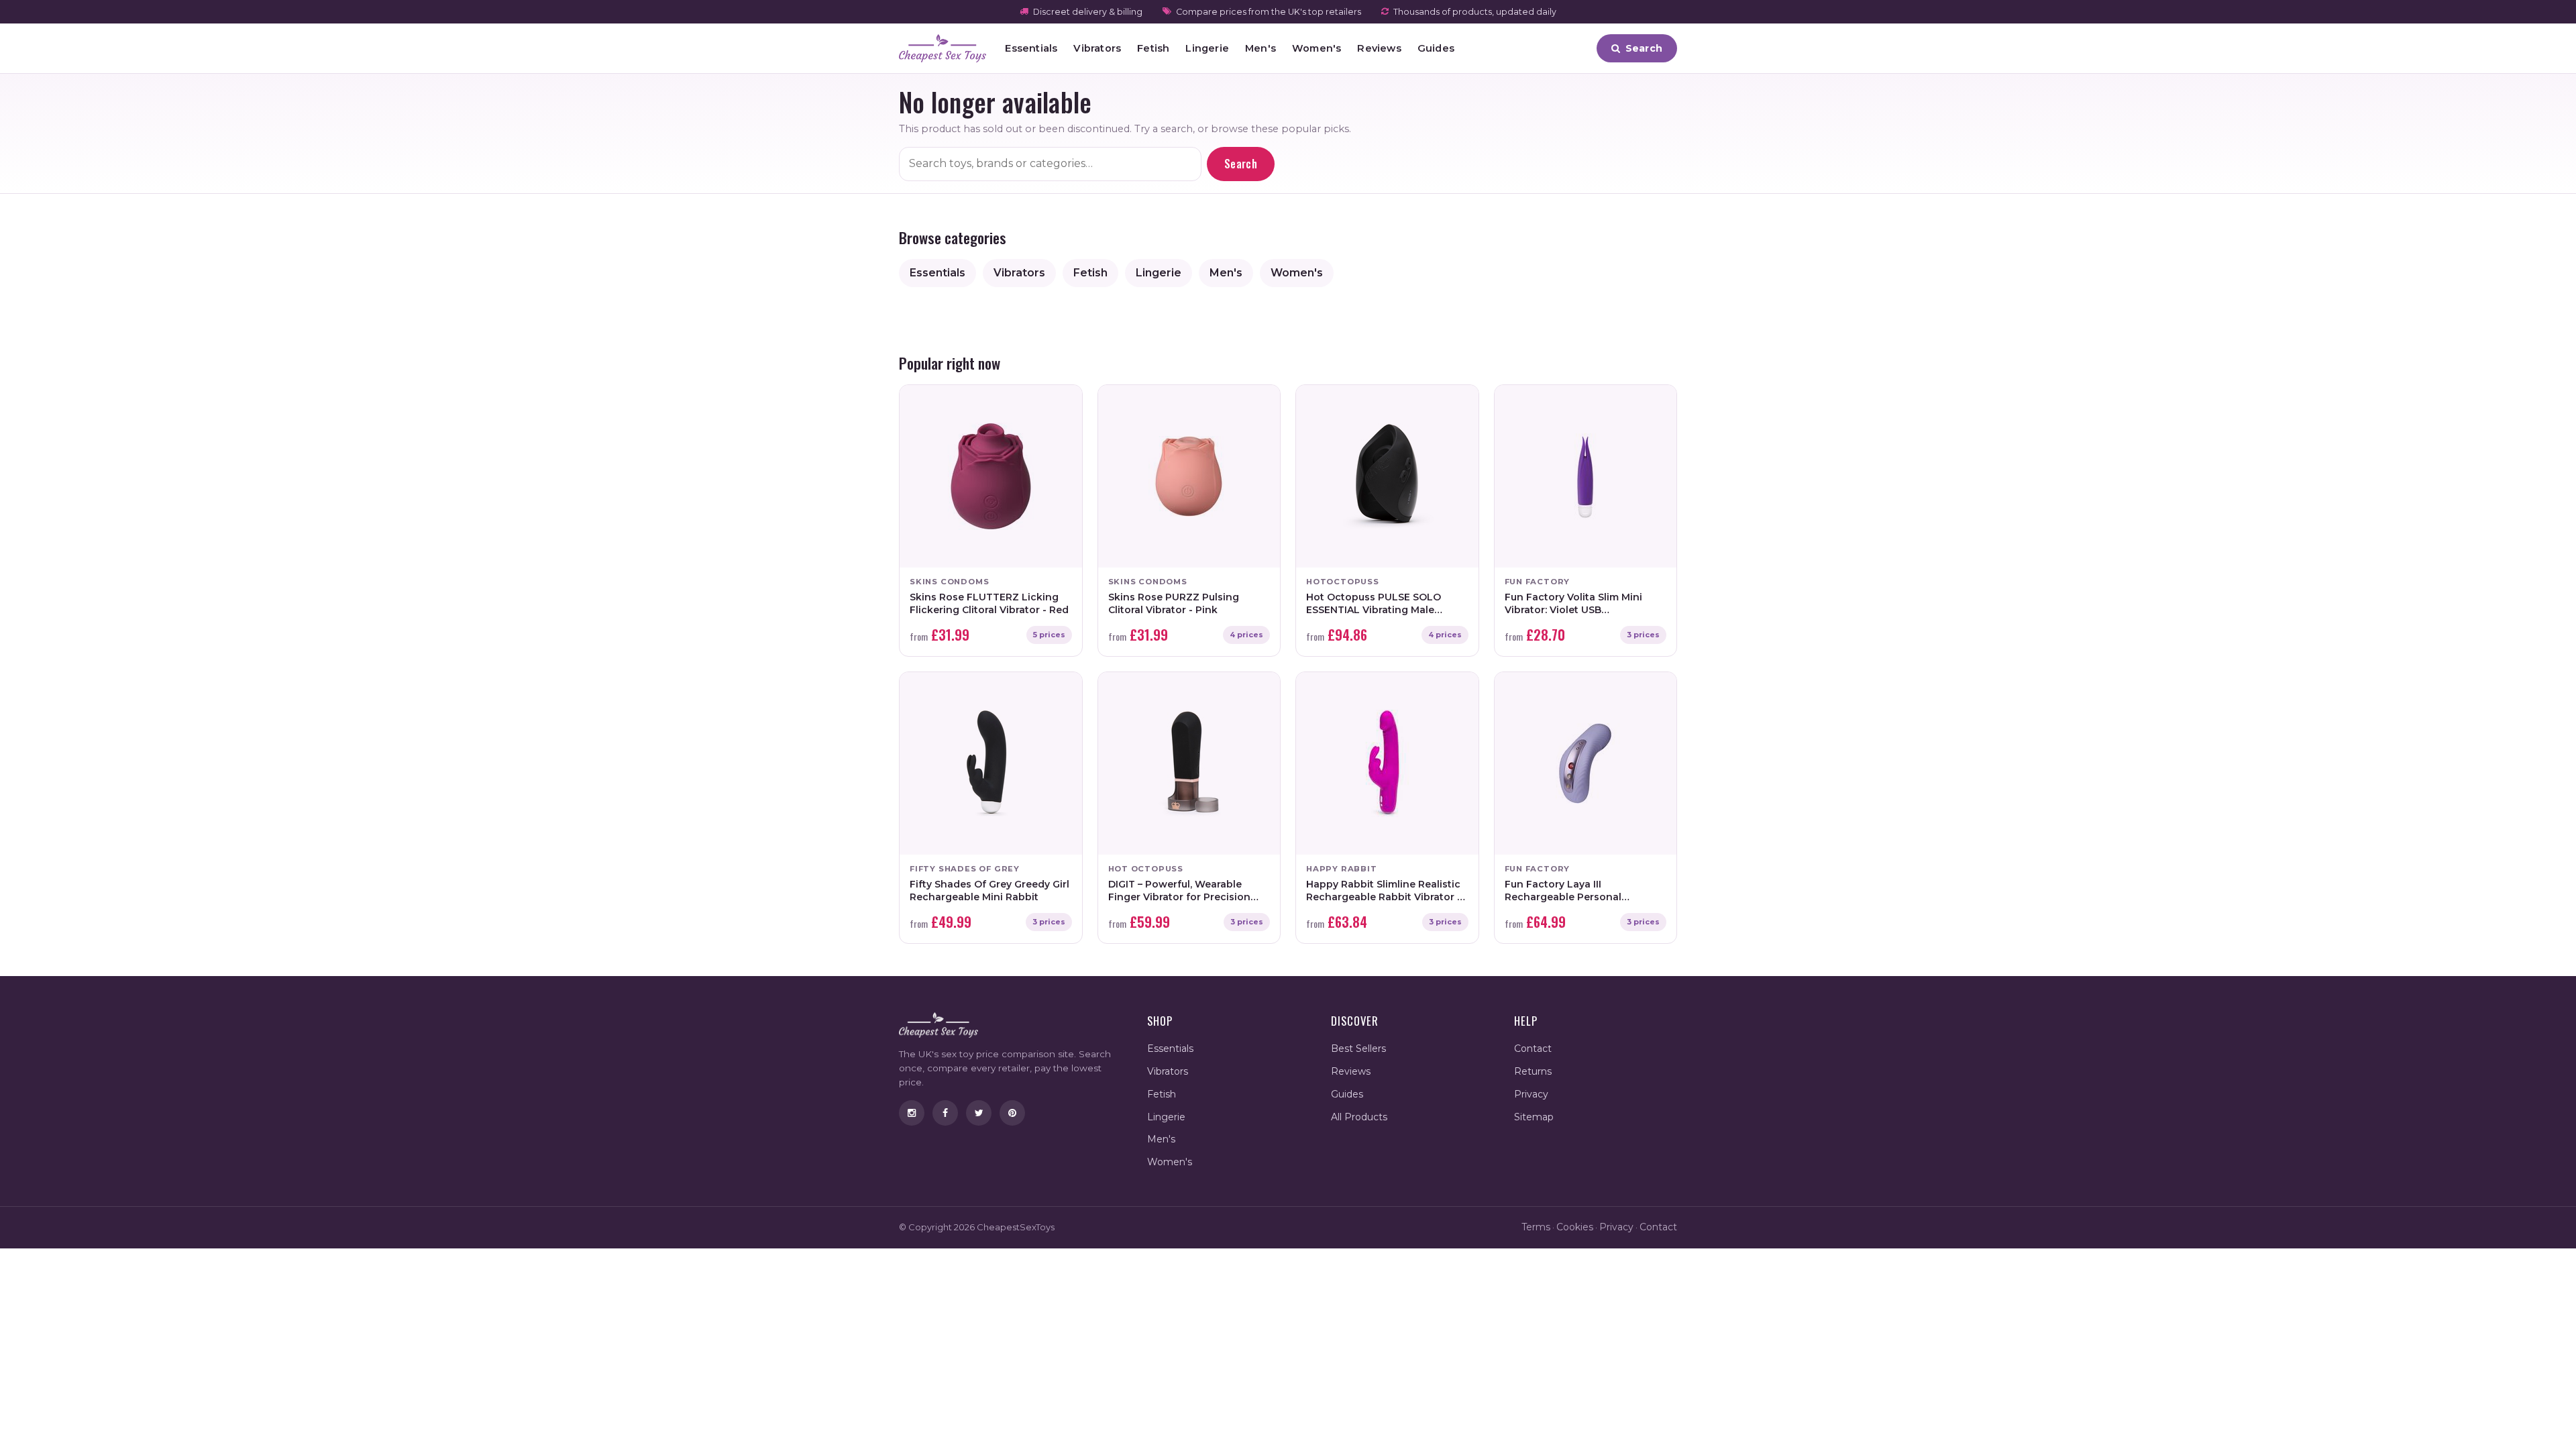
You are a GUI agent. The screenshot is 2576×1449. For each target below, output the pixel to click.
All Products (1359, 1117)
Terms (1536, 1227)
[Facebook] (945, 1113)
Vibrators (1097, 48)
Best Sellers (1358, 1049)
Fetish (1153, 48)
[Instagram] (912, 1113)
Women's (1317, 48)
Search (1241, 164)
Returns (1533, 1071)
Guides (1436, 48)
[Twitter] (979, 1113)
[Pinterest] (1012, 1113)
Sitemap (1534, 1117)
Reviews (1379, 48)
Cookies (1575, 1227)
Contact (1533, 1049)
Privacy (1531, 1094)
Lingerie (1207, 48)
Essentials (1031, 48)
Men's (1260, 48)
